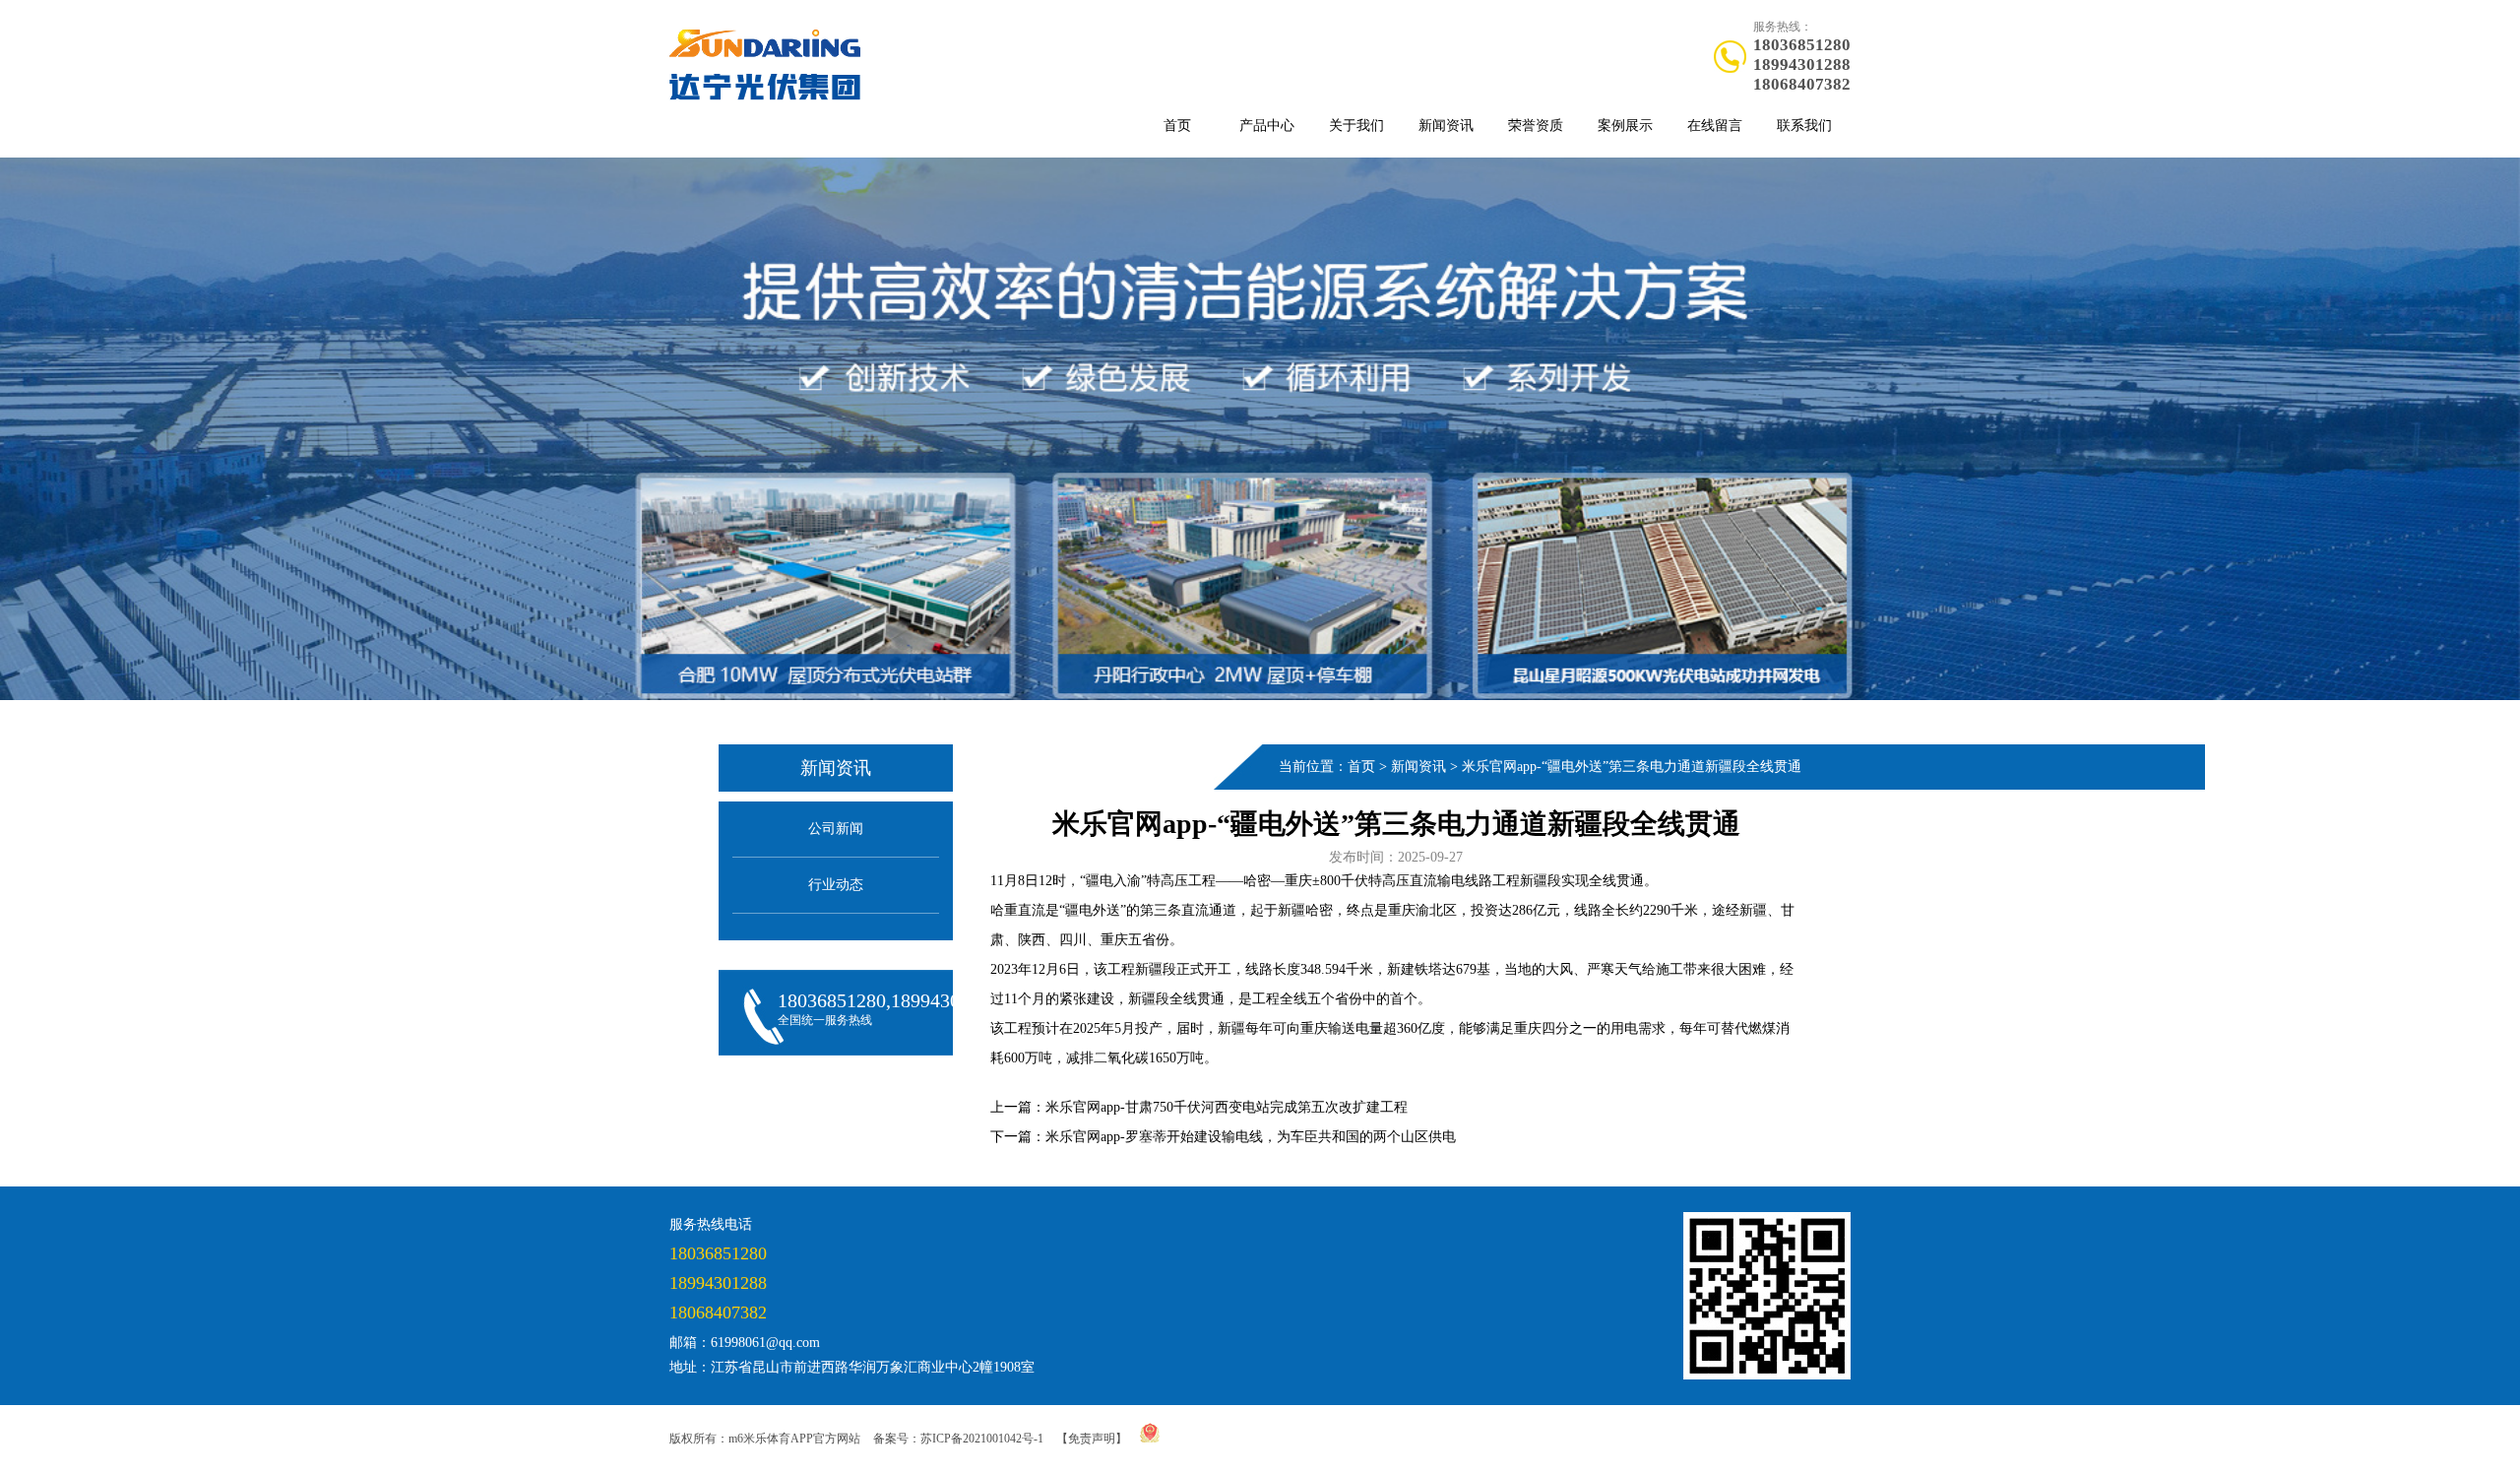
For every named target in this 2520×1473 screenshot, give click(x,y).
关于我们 (1356, 126)
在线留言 (1715, 126)
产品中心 (1267, 126)
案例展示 (1625, 126)
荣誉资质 (1536, 126)
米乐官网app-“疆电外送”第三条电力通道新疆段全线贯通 (1632, 767)
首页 (1177, 126)
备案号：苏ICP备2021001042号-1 (958, 1439)
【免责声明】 (1092, 1439)
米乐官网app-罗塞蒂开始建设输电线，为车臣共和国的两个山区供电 (1251, 1137)
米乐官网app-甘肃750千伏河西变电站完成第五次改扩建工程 (1227, 1107)
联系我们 (1804, 126)
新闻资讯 (1446, 126)
